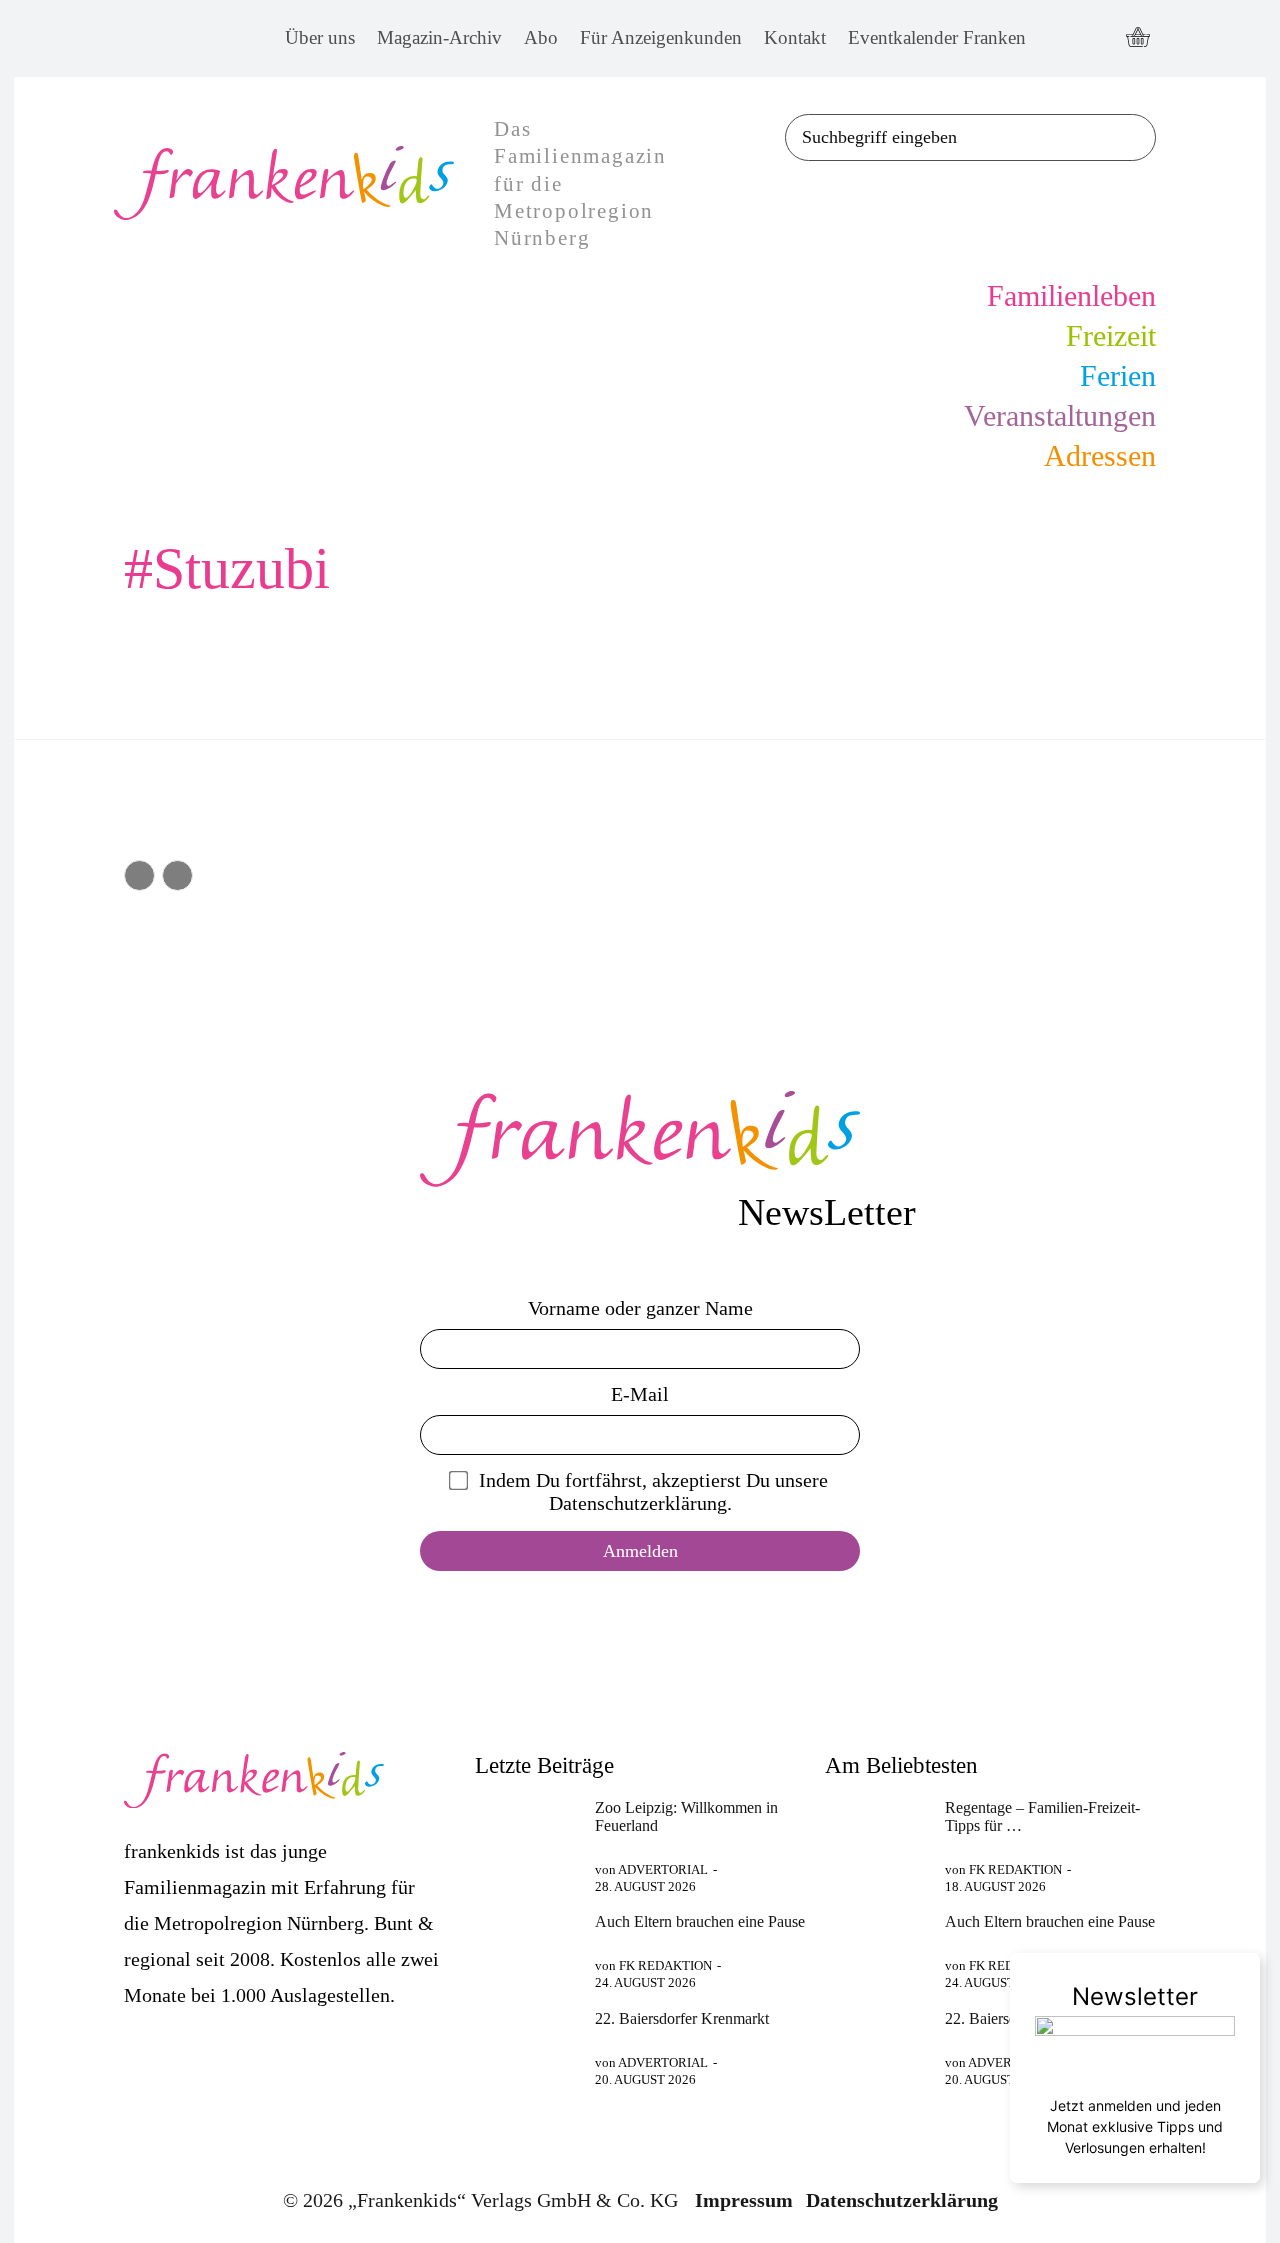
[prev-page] (139, 875)
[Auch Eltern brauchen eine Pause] (526, 1949)
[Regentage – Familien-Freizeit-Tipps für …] (876, 1835)
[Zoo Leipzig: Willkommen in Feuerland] (526, 1835)
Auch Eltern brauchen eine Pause (700, 1921)
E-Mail (640, 1394)
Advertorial (663, 1869)
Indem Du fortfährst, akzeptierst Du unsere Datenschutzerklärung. (653, 1491)
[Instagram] (1096, 38)
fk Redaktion (665, 1965)
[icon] (1138, 39)
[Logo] (640, 1139)
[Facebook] (1059, 38)
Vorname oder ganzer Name (640, 1308)
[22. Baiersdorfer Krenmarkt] (526, 2046)
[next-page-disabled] (177, 875)
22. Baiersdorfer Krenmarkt (682, 2018)
